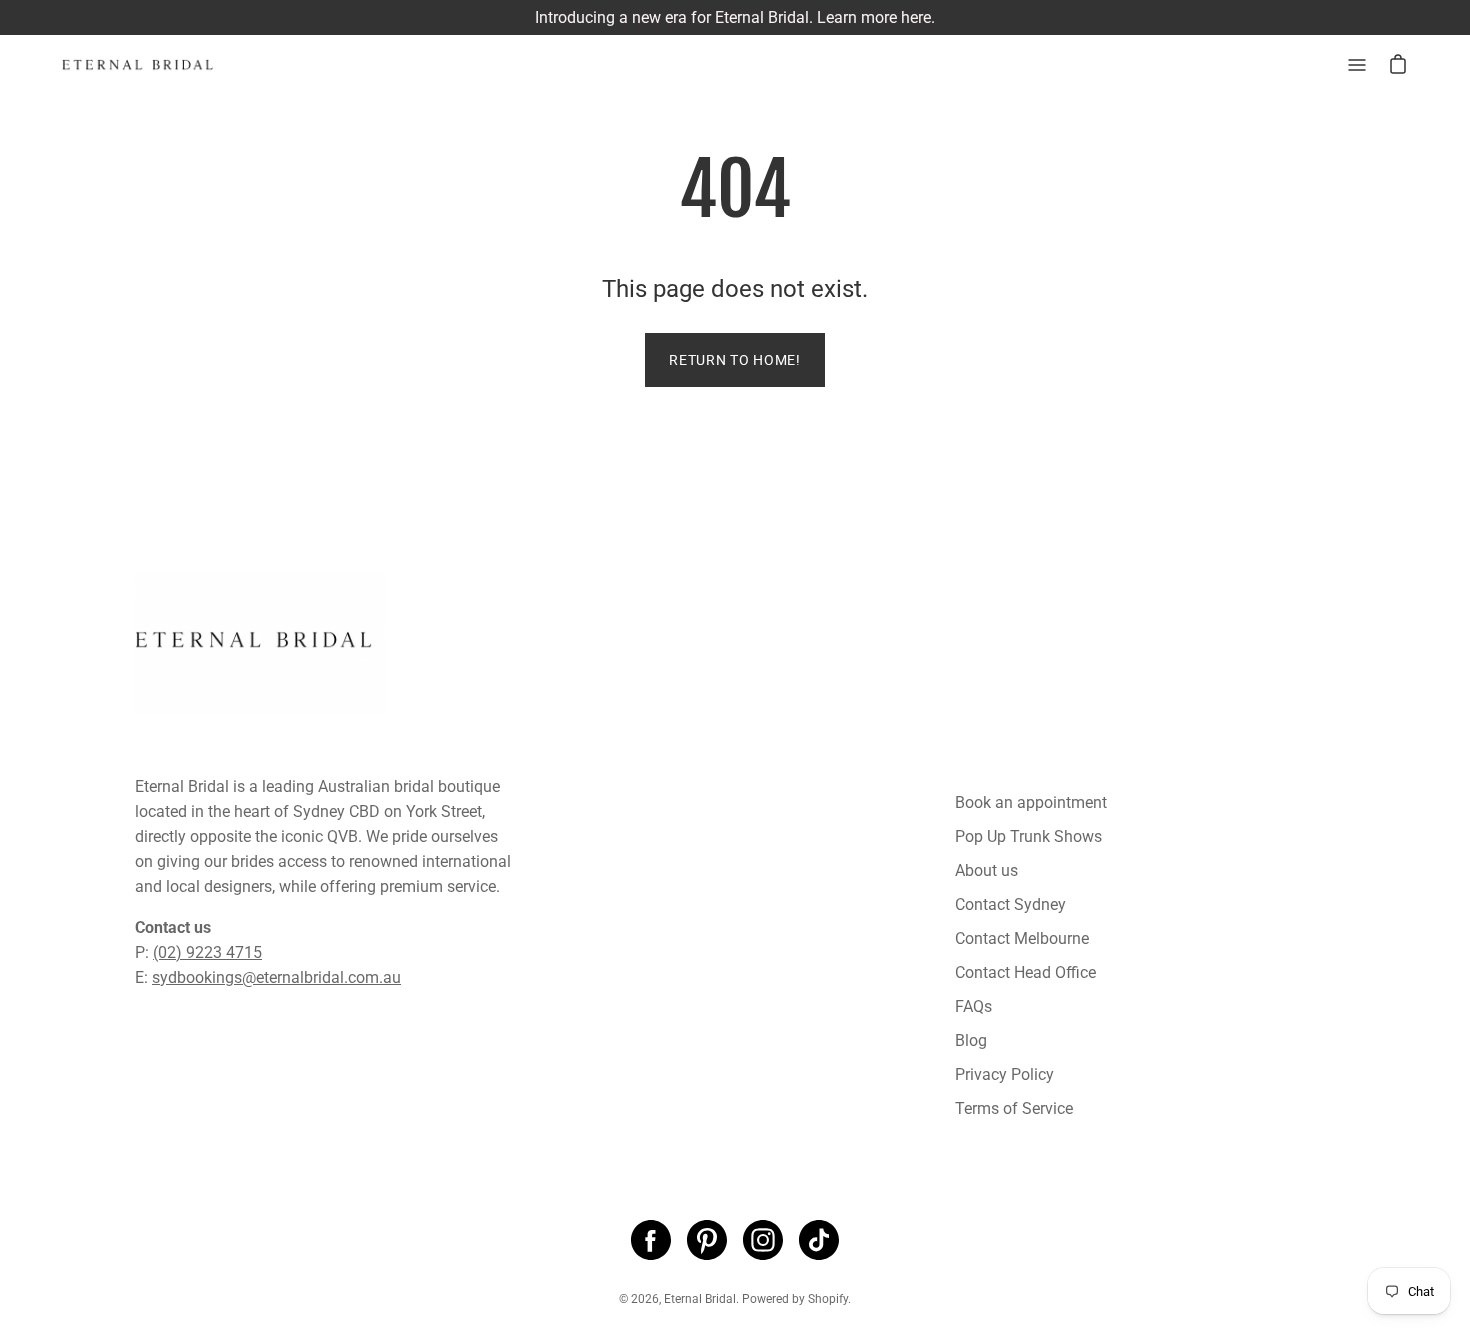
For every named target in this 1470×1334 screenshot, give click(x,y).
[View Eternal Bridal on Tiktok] (819, 1240)
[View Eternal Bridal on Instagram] (763, 1240)
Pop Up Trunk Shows (1028, 836)
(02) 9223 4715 (207, 952)
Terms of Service (1014, 1108)
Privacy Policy (1004, 1074)
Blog (971, 1040)
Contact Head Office (1025, 972)
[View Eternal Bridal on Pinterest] (707, 1240)
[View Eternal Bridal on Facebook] (651, 1240)
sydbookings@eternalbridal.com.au (276, 977)
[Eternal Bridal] (155, 65)
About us (986, 870)
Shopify (828, 1299)
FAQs (973, 1006)
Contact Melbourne (1022, 938)
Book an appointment (1031, 802)
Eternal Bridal (700, 1299)
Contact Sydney (1010, 904)
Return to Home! (735, 360)
